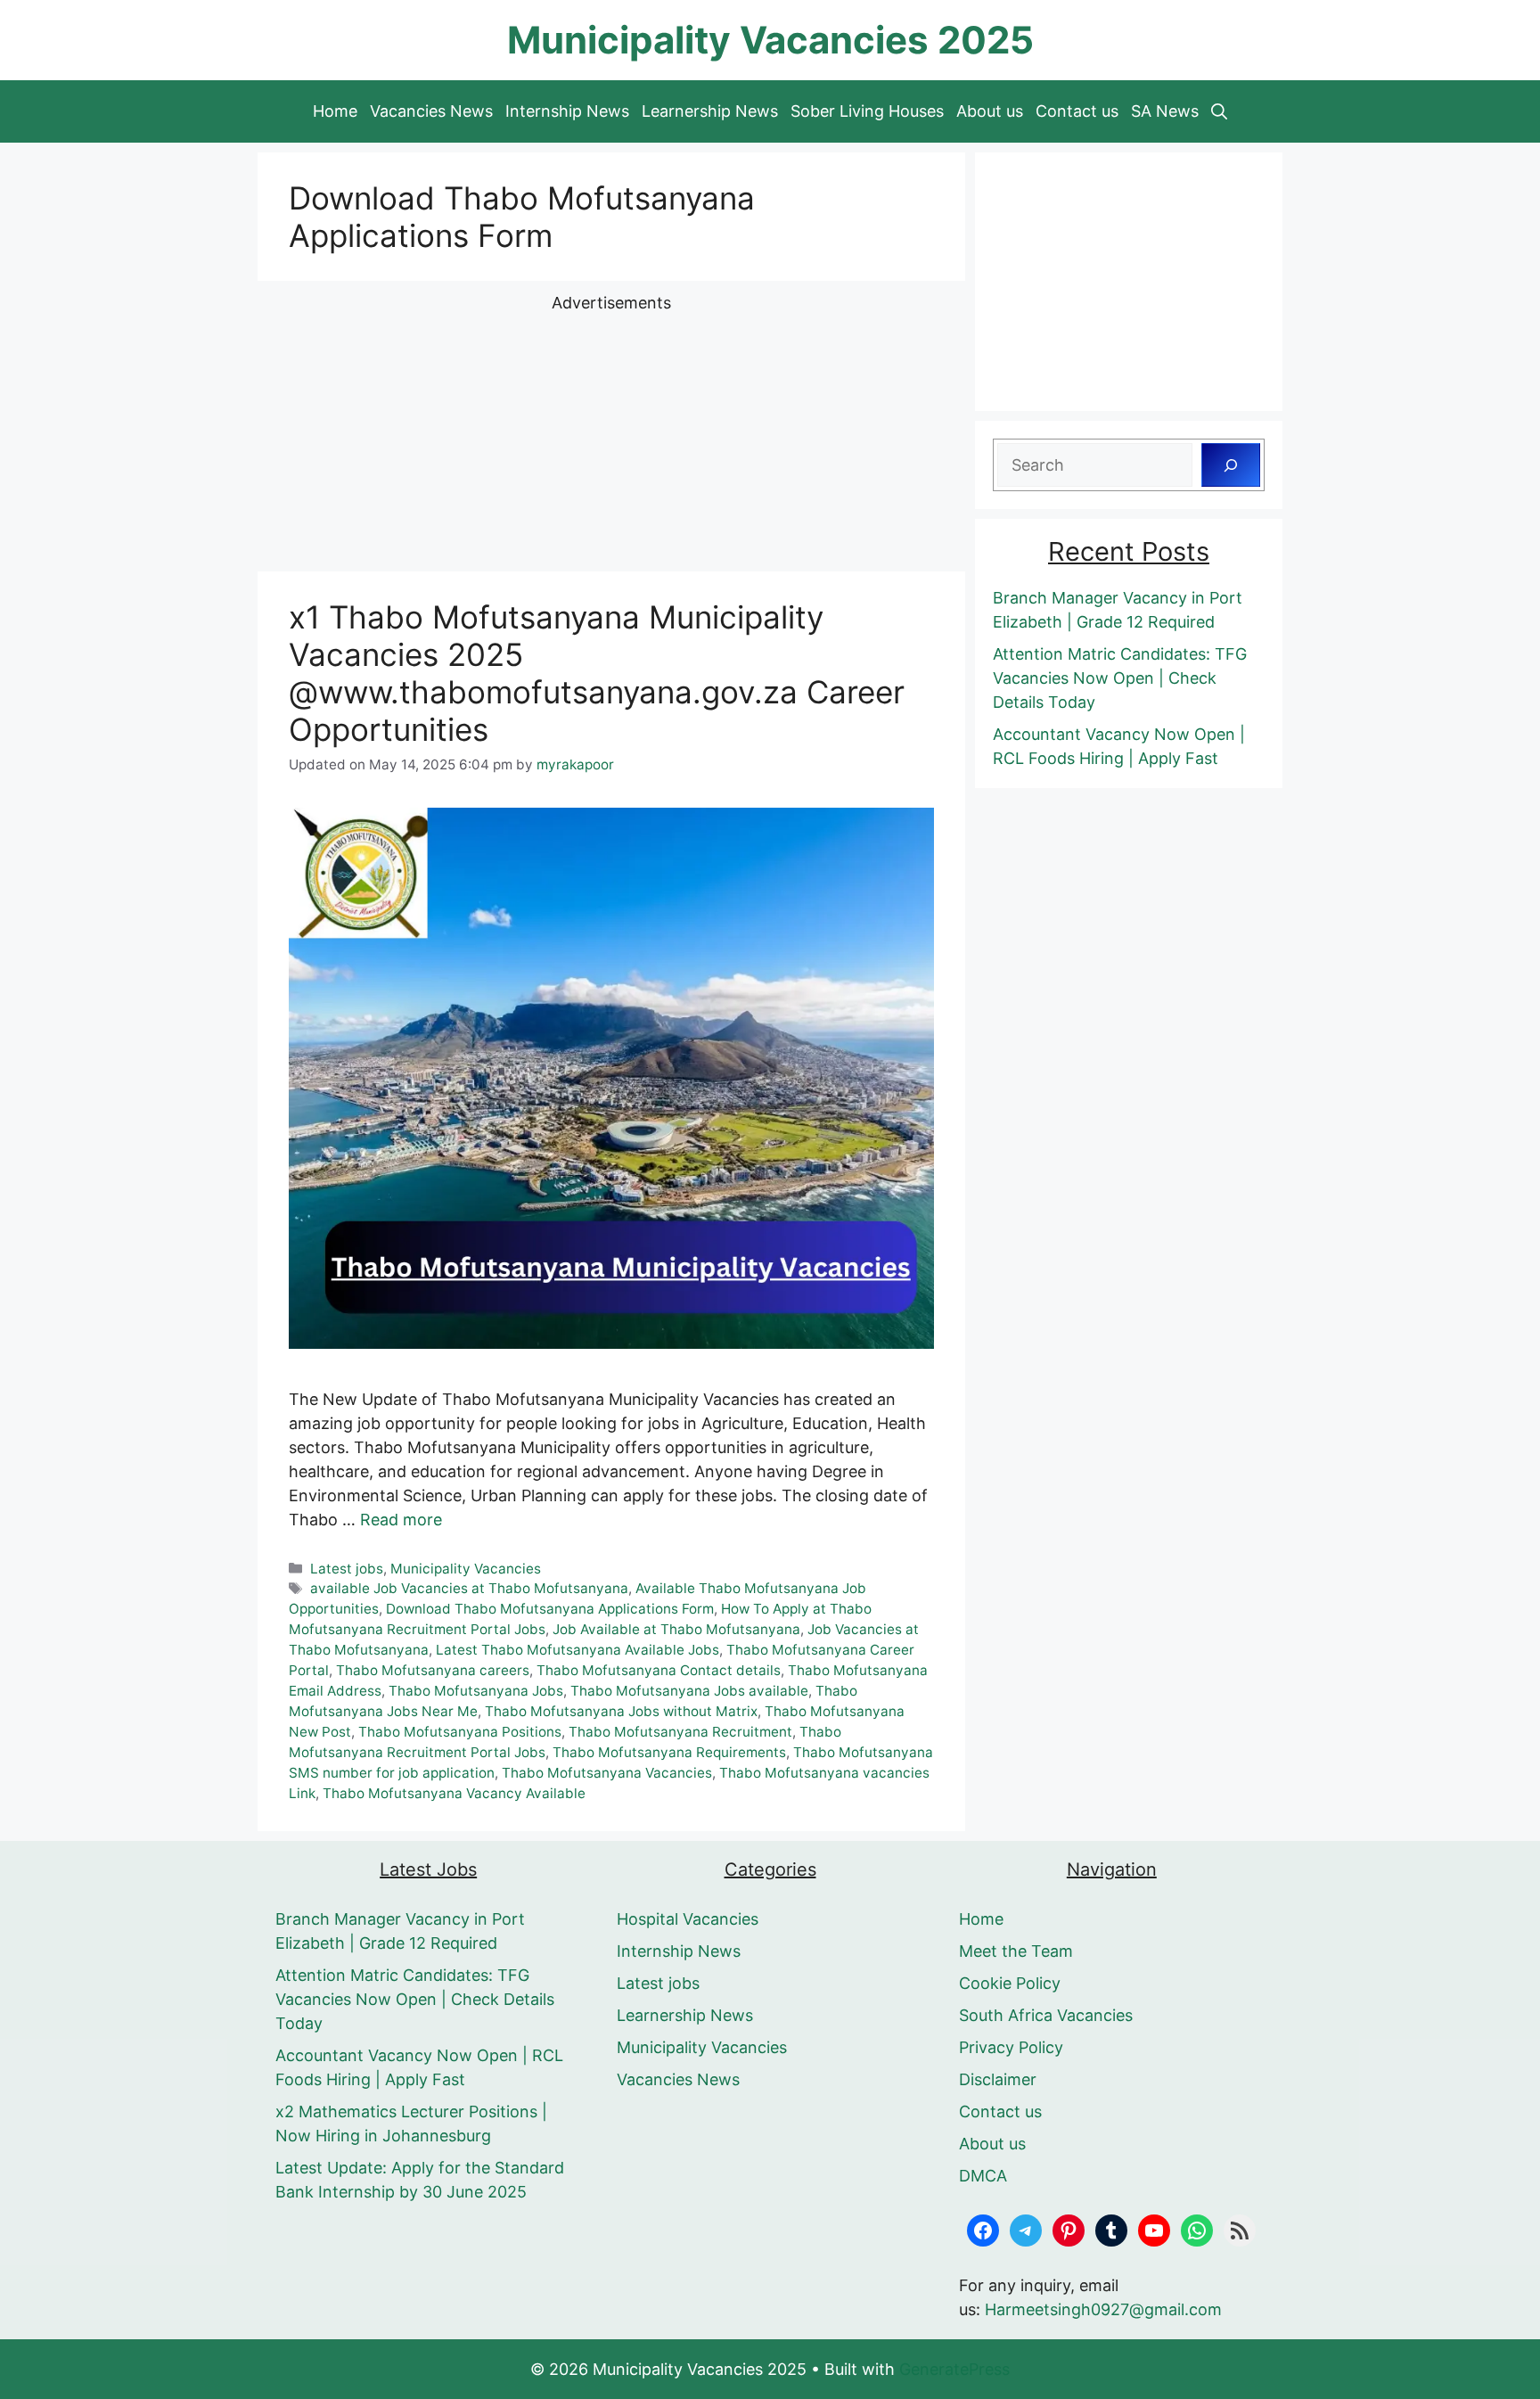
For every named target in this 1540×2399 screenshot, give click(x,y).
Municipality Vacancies (466, 1569)
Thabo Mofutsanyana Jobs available (689, 1691)
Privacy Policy (1011, 2047)
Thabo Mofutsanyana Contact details (659, 1670)
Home (335, 111)
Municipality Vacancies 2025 (770, 40)
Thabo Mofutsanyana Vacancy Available (454, 1793)
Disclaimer (998, 2079)
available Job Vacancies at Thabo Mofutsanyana (469, 1588)
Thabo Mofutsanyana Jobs (476, 1691)
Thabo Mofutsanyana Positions (460, 1732)
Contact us (1077, 111)
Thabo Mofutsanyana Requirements (669, 1752)
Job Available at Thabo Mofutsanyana (676, 1629)
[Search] (1231, 465)
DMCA (983, 2176)
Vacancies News (431, 111)
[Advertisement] (611, 440)
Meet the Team (1016, 1951)
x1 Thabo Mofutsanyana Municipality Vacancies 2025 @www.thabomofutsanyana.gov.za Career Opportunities (597, 673)
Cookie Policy (1010, 1983)
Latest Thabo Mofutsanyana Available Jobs (577, 1650)
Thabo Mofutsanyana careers (433, 1670)
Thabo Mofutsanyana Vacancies (607, 1773)
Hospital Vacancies (688, 1919)
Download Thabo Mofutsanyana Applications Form (550, 1609)
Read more (401, 1520)
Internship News (567, 111)
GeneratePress (954, 2369)
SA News (1165, 111)
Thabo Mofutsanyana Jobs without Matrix (621, 1711)
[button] (1219, 111)
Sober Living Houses (867, 111)
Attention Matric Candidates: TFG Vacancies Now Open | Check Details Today (1120, 678)
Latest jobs (347, 1569)
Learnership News (710, 111)
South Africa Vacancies (1046, 2015)
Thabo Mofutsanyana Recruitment (680, 1732)
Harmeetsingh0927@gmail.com (1103, 2309)
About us (990, 111)
